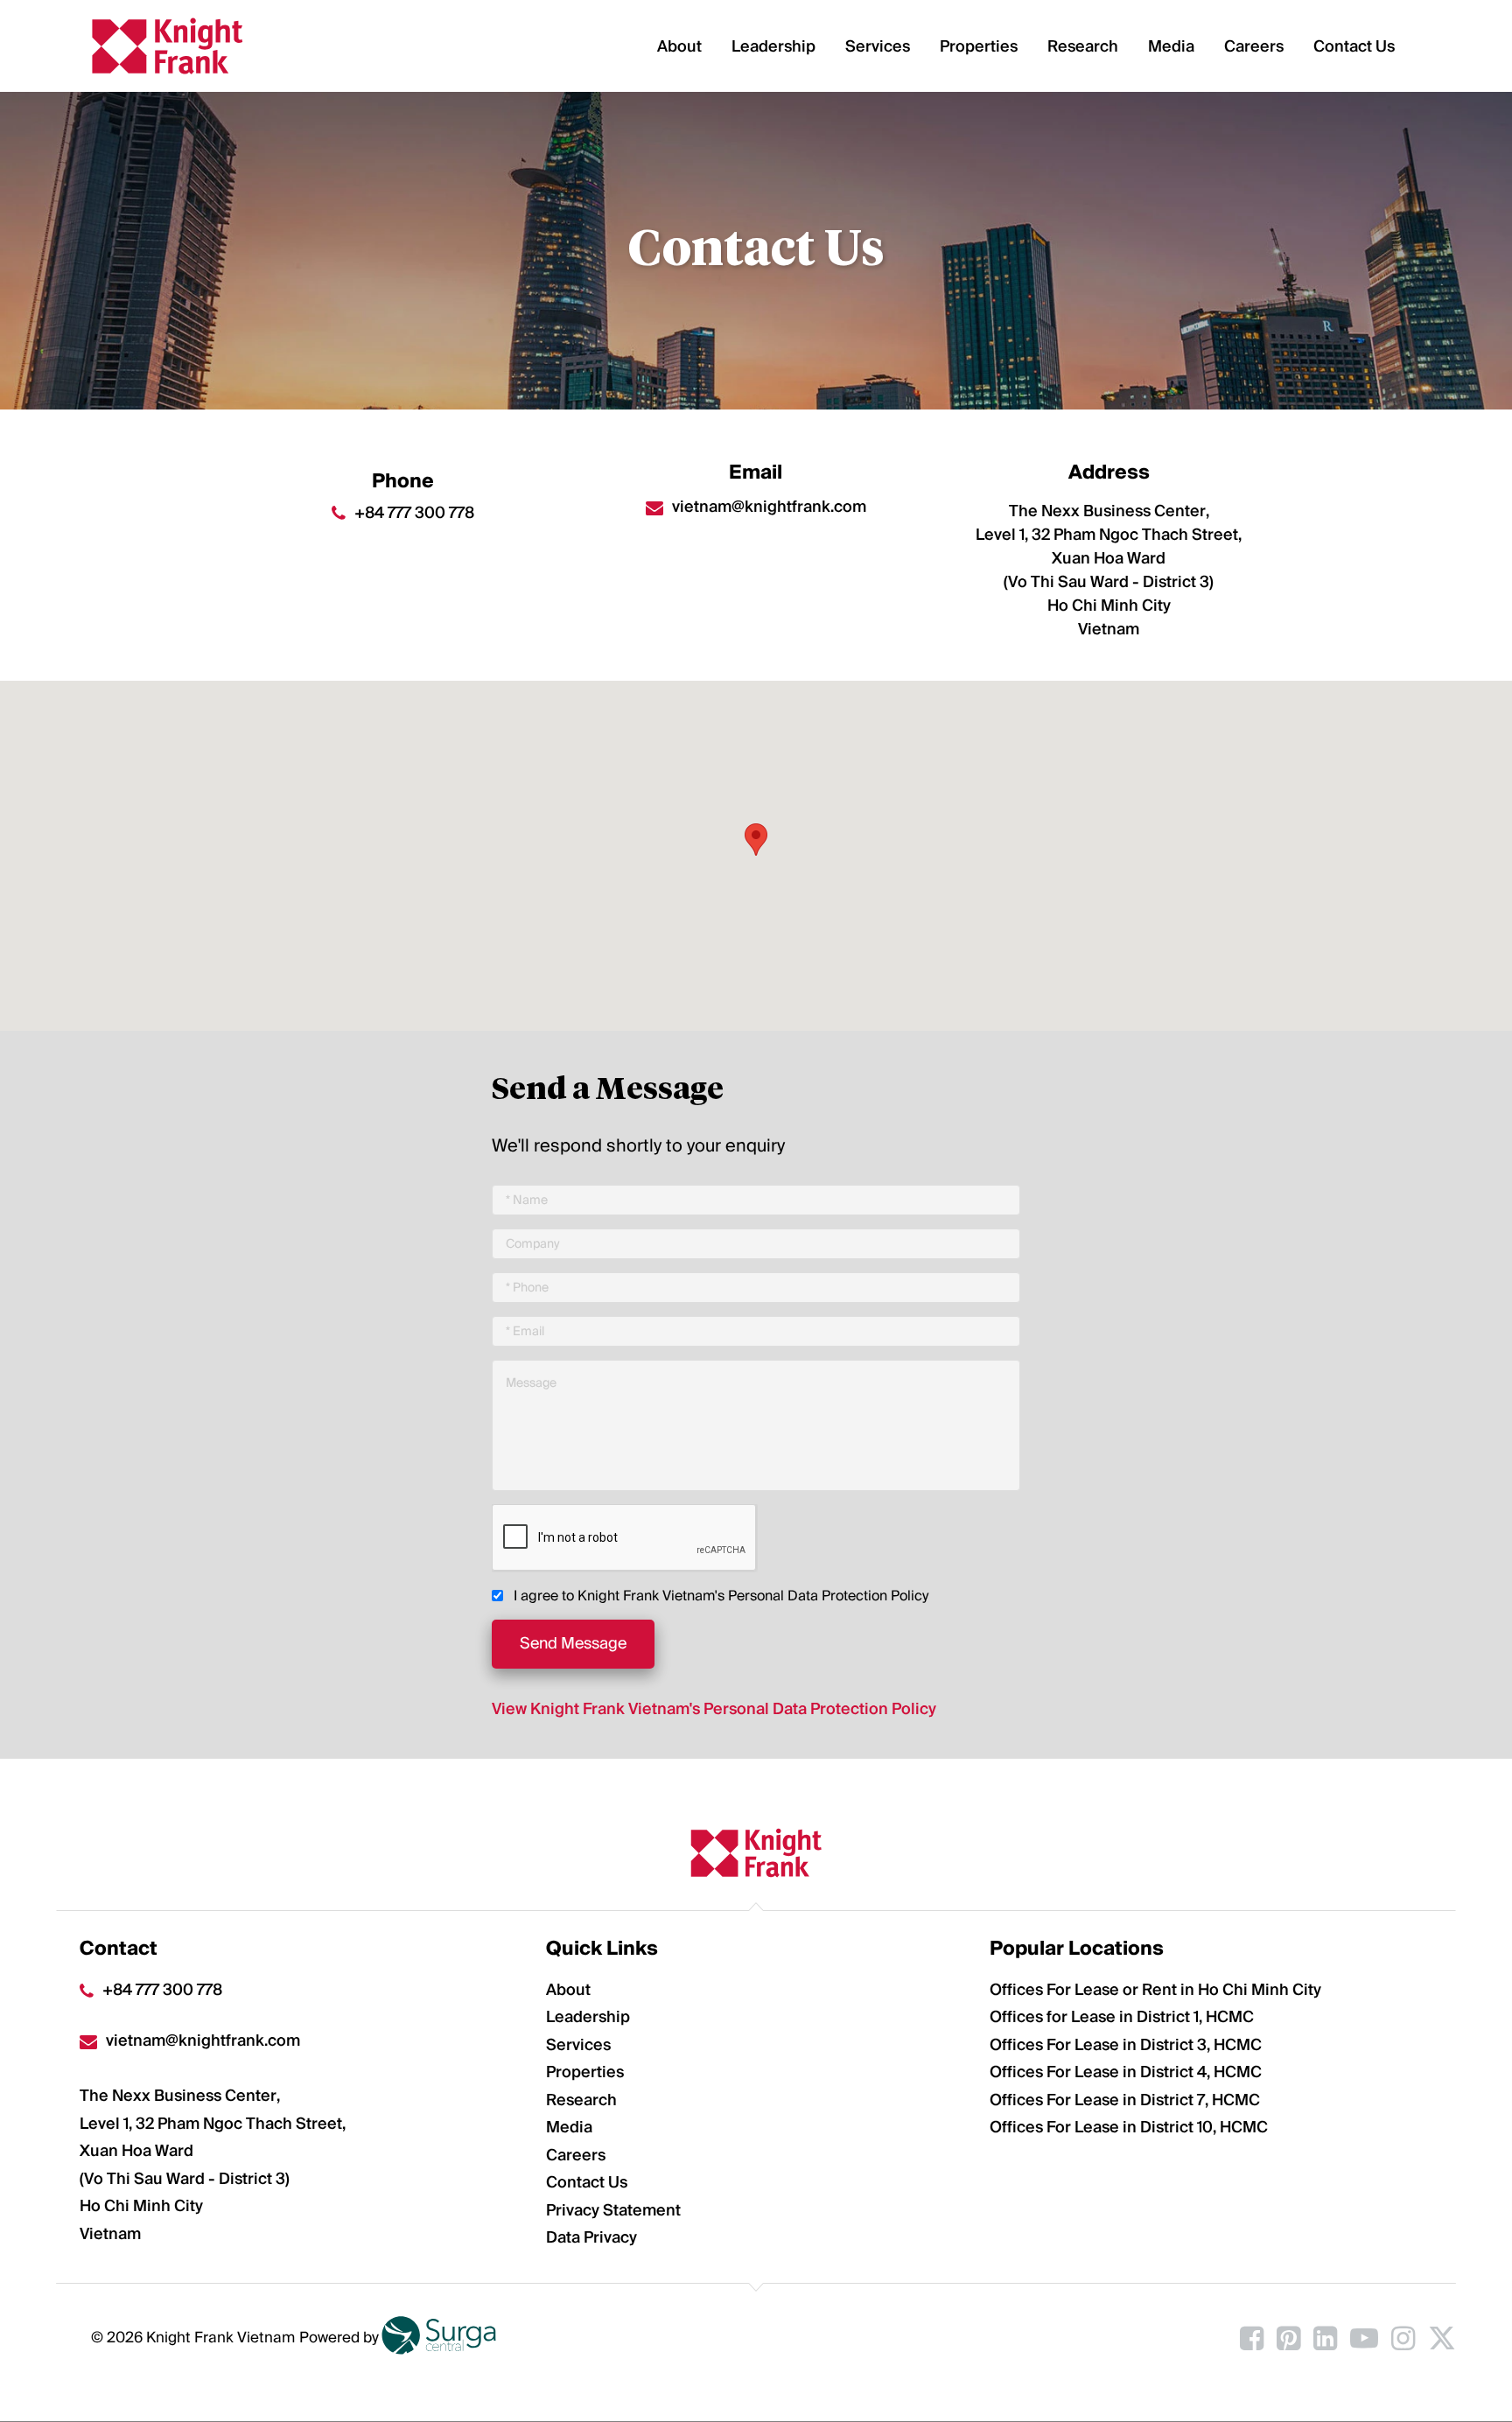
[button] (756, 840)
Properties (980, 46)
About (681, 46)
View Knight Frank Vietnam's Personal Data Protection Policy (714, 1709)
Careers (1256, 46)
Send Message (573, 1643)
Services (879, 46)
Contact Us (1356, 46)
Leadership (775, 46)
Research (1085, 46)
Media (1173, 46)
